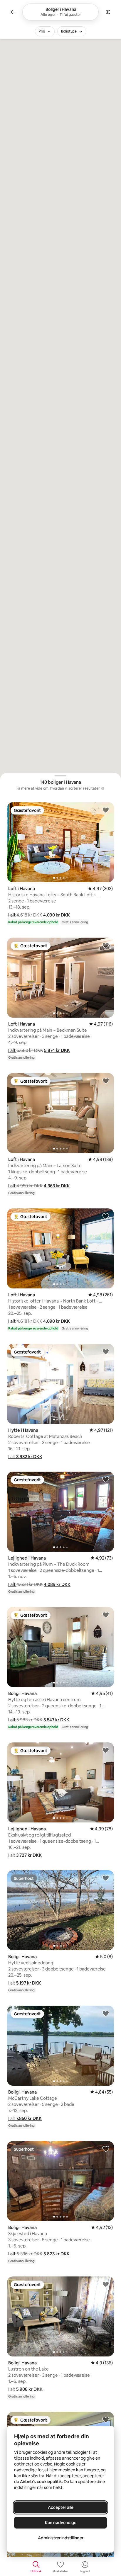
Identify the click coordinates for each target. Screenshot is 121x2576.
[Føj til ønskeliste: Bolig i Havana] (106, 1615)
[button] (12, 915)
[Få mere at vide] (103, 788)
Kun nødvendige (61, 2523)
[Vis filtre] (108, 12)
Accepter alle (61, 2507)
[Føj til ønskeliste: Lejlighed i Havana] (106, 1479)
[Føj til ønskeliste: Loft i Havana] (106, 810)
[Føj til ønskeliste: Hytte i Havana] (106, 1351)
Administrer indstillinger (61, 2538)
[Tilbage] (13, 12)
